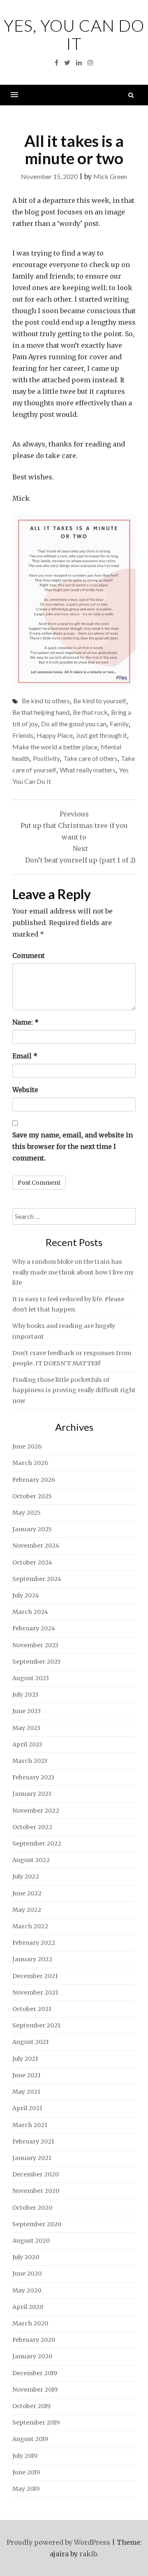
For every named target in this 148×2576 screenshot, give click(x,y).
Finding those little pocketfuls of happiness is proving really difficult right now (74, 1390)
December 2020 (36, 2174)
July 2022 (26, 1876)
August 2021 (31, 2042)
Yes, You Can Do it (74, 35)
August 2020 (31, 2241)
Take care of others (90, 758)
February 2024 (34, 1628)
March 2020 (30, 2323)
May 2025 (27, 1513)
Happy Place (55, 735)
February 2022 (34, 1943)
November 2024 (36, 1546)
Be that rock (90, 712)
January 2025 (32, 1529)
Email (25, 1056)
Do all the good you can (74, 724)
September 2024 (37, 1579)
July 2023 (25, 1695)
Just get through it (102, 735)
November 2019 (35, 2390)
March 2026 (30, 1463)
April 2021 (27, 2108)
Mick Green (110, 176)
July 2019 (25, 2456)
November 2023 (35, 1645)
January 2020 (32, 2356)
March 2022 (30, 1926)
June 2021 (27, 2075)
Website (25, 1090)
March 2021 (30, 2125)
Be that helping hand (41, 712)
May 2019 (26, 2489)
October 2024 (32, 1562)
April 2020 (28, 2307)
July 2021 (25, 2059)
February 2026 (34, 1480)
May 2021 (26, 2092)
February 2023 (33, 1777)
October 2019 (31, 2406)
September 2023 (36, 1662)
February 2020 (34, 2340)
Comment (29, 956)
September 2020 (37, 2224)
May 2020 (27, 2290)
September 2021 (36, 2025)
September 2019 (36, 2423)
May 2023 (26, 1728)
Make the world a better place (55, 747)
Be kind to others (46, 701)
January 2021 (32, 2158)
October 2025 (32, 1496)
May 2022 (27, 1910)
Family (119, 724)
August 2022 (31, 1860)
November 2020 (36, 2191)
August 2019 (30, 2439)
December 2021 (35, 1976)
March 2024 (30, 1612)
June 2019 (26, 2472)
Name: (25, 1022)
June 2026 (27, 1446)
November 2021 (35, 1992)
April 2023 (27, 1744)
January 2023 (32, 1794)
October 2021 (32, 2009)
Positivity (46, 758)
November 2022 (36, 1811)
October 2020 (32, 2208)
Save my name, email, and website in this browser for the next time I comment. (73, 1146)
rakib (88, 2554)
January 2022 (32, 1959)
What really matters (88, 770)
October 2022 (32, 1827)
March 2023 (30, 1761)
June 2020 (27, 2274)
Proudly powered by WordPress (58, 2542)
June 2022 (27, 1893)
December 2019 (35, 2373)
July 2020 (26, 2257)
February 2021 (33, 2141)
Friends (23, 735)
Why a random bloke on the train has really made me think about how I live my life (73, 1272)
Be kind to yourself (100, 701)
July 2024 (26, 1595)
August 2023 (31, 1678)
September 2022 (37, 1844)
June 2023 (27, 1711)
